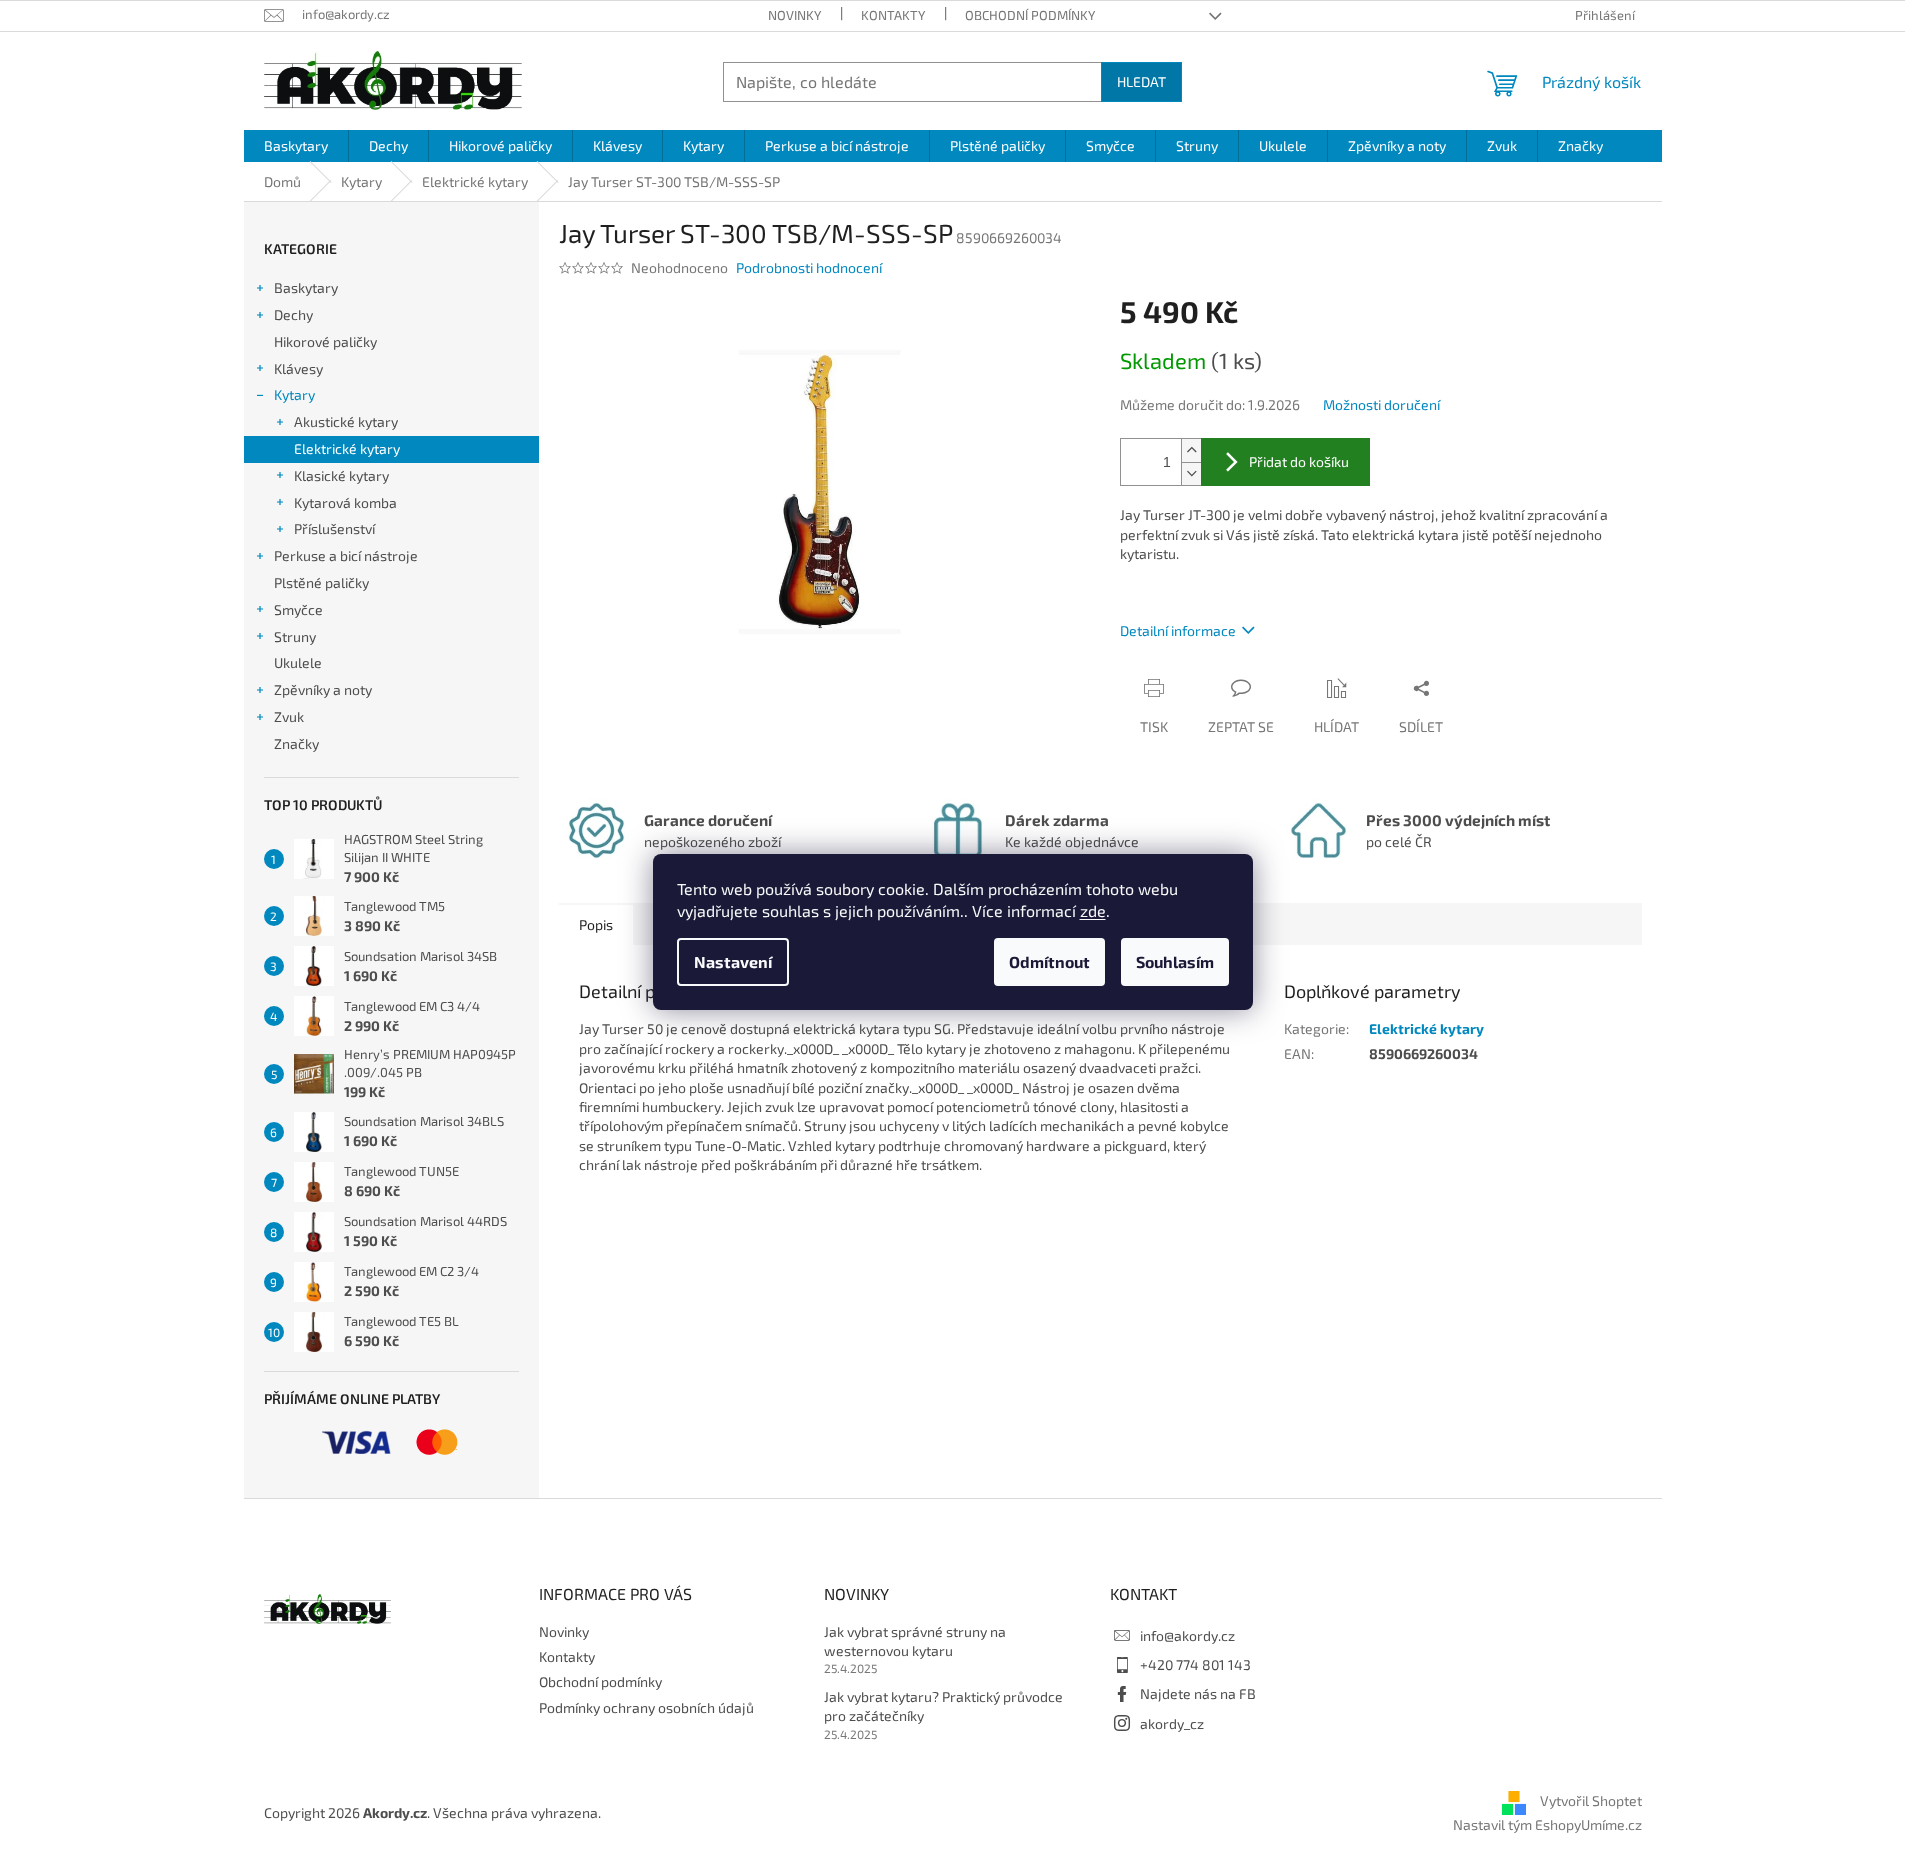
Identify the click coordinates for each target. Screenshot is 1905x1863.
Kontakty (893, 15)
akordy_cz (1172, 1723)
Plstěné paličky (321, 582)
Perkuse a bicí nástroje (346, 555)
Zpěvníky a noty (323, 689)
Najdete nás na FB (1198, 1693)
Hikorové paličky (325, 341)
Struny (295, 636)
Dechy (293, 314)
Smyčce (298, 609)
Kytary (294, 394)
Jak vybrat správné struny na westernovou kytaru (915, 1641)
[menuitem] (296, 146)
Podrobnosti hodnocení (809, 267)
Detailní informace (1178, 630)
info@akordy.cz (1187, 1635)
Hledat (1141, 81)
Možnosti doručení (1381, 404)
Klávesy (298, 368)
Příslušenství (334, 528)
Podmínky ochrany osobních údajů (646, 1707)
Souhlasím (1175, 961)
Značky (296, 743)
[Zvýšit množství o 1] (1191, 450)
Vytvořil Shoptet (1591, 1800)
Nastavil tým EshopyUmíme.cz (1547, 1824)
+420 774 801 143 (1195, 1664)
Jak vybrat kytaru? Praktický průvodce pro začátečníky (943, 1706)
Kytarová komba (345, 502)
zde (1093, 910)
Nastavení (733, 961)
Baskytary (306, 287)
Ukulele (298, 662)
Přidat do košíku (1299, 461)
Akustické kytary (346, 421)
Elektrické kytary (347, 448)
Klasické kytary (341, 475)
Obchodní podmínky (1030, 15)
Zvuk (289, 716)
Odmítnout (1049, 961)
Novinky (794, 15)
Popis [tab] (596, 924)
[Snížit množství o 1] (1191, 473)
